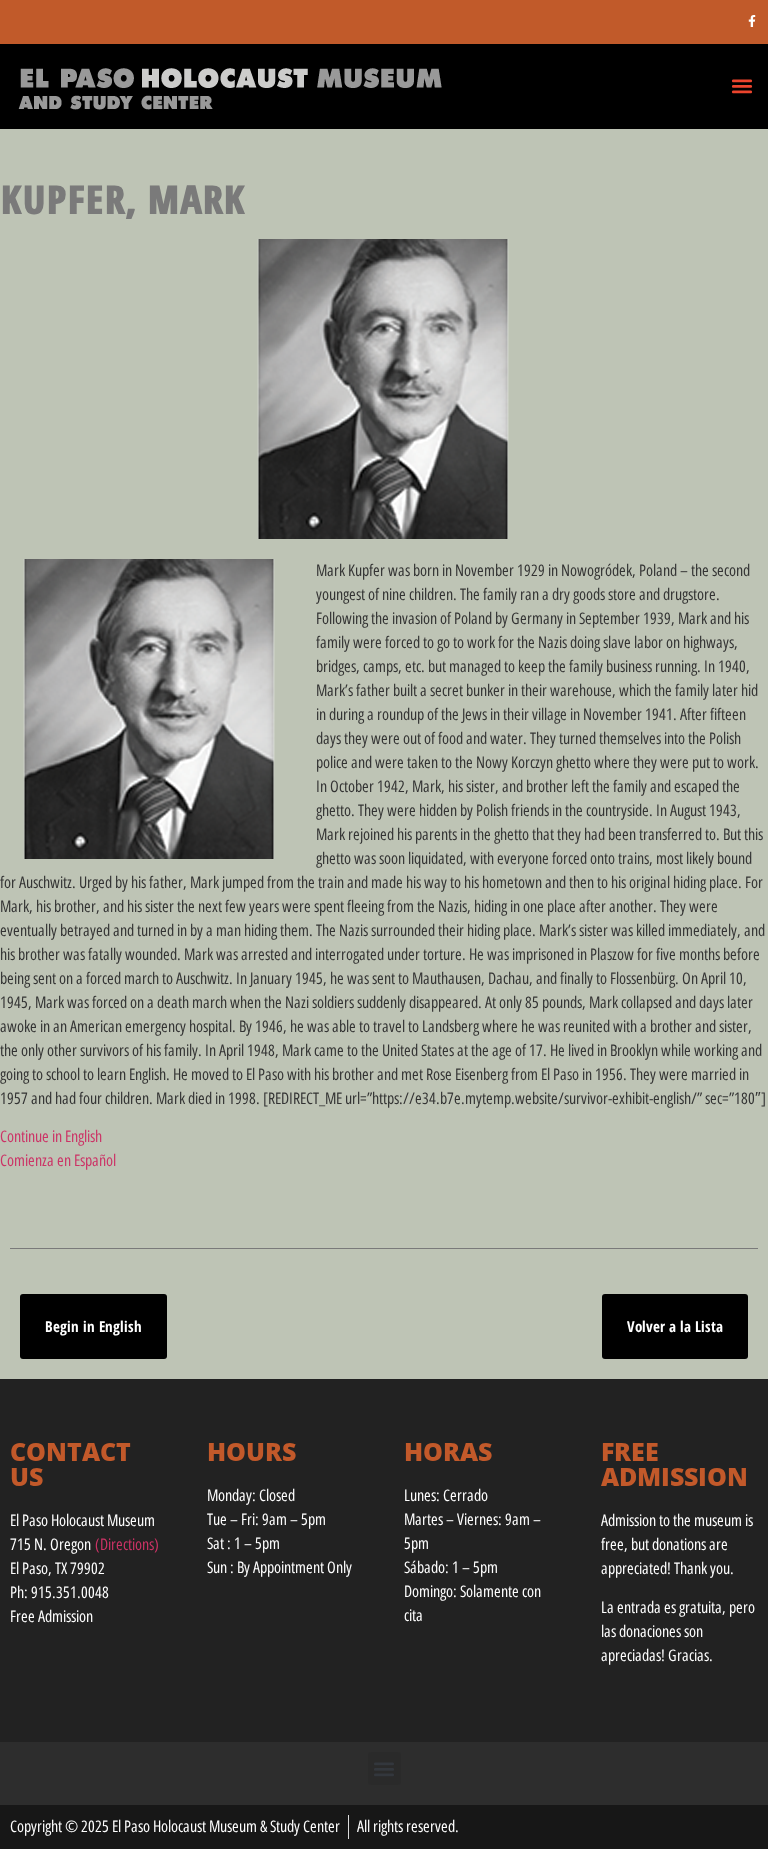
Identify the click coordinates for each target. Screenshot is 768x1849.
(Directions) (127, 1544)
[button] (741, 85)
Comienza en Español (58, 1160)
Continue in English (51, 1136)
